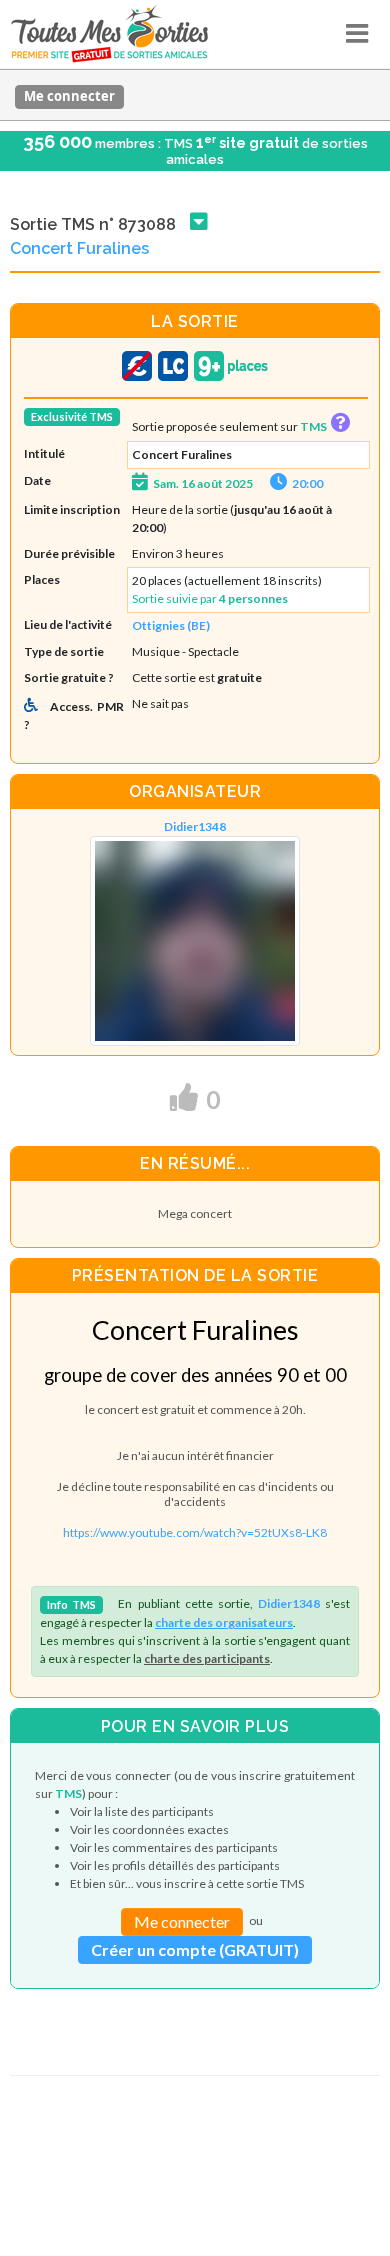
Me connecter (69, 96)
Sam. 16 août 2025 (203, 483)
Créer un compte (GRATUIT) (195, 1949)
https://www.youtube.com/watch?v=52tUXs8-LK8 (195, 1532)
